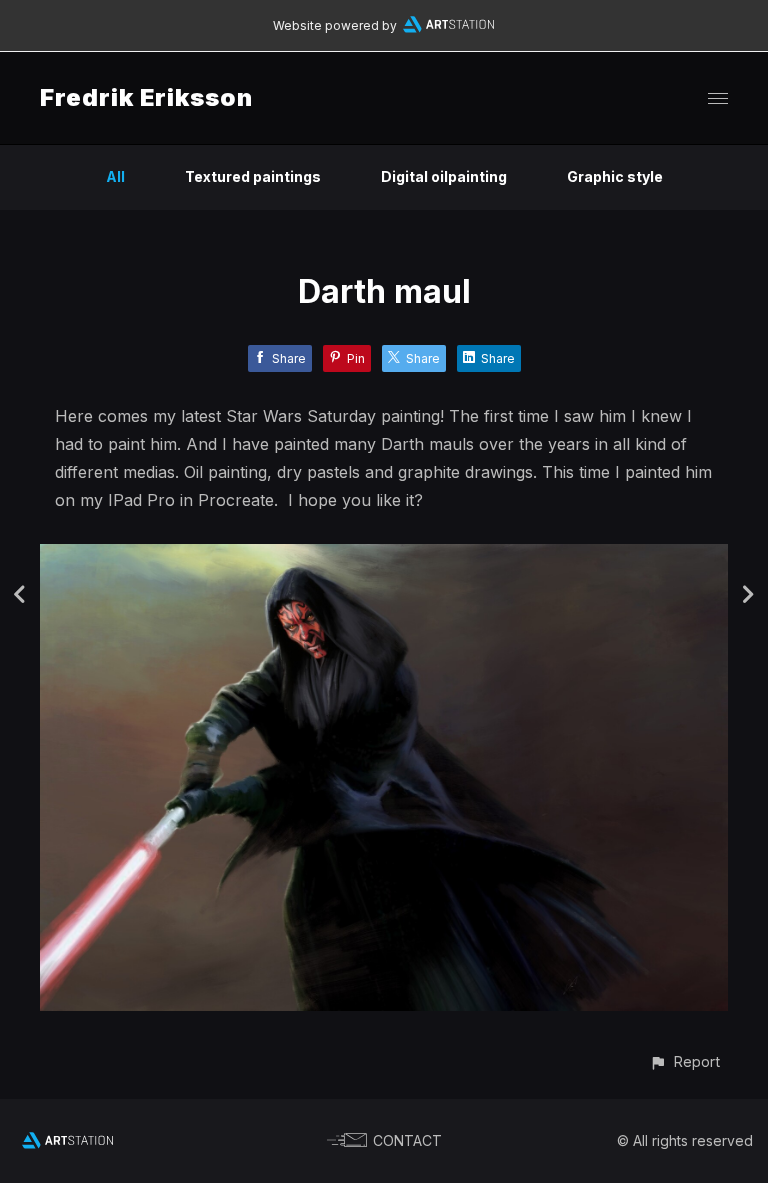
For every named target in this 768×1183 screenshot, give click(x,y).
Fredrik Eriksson (146, 97)
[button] (684, 1061)
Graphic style (615, 176)
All (115, 176)
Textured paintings (253, 176)
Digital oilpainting (444, 176)
